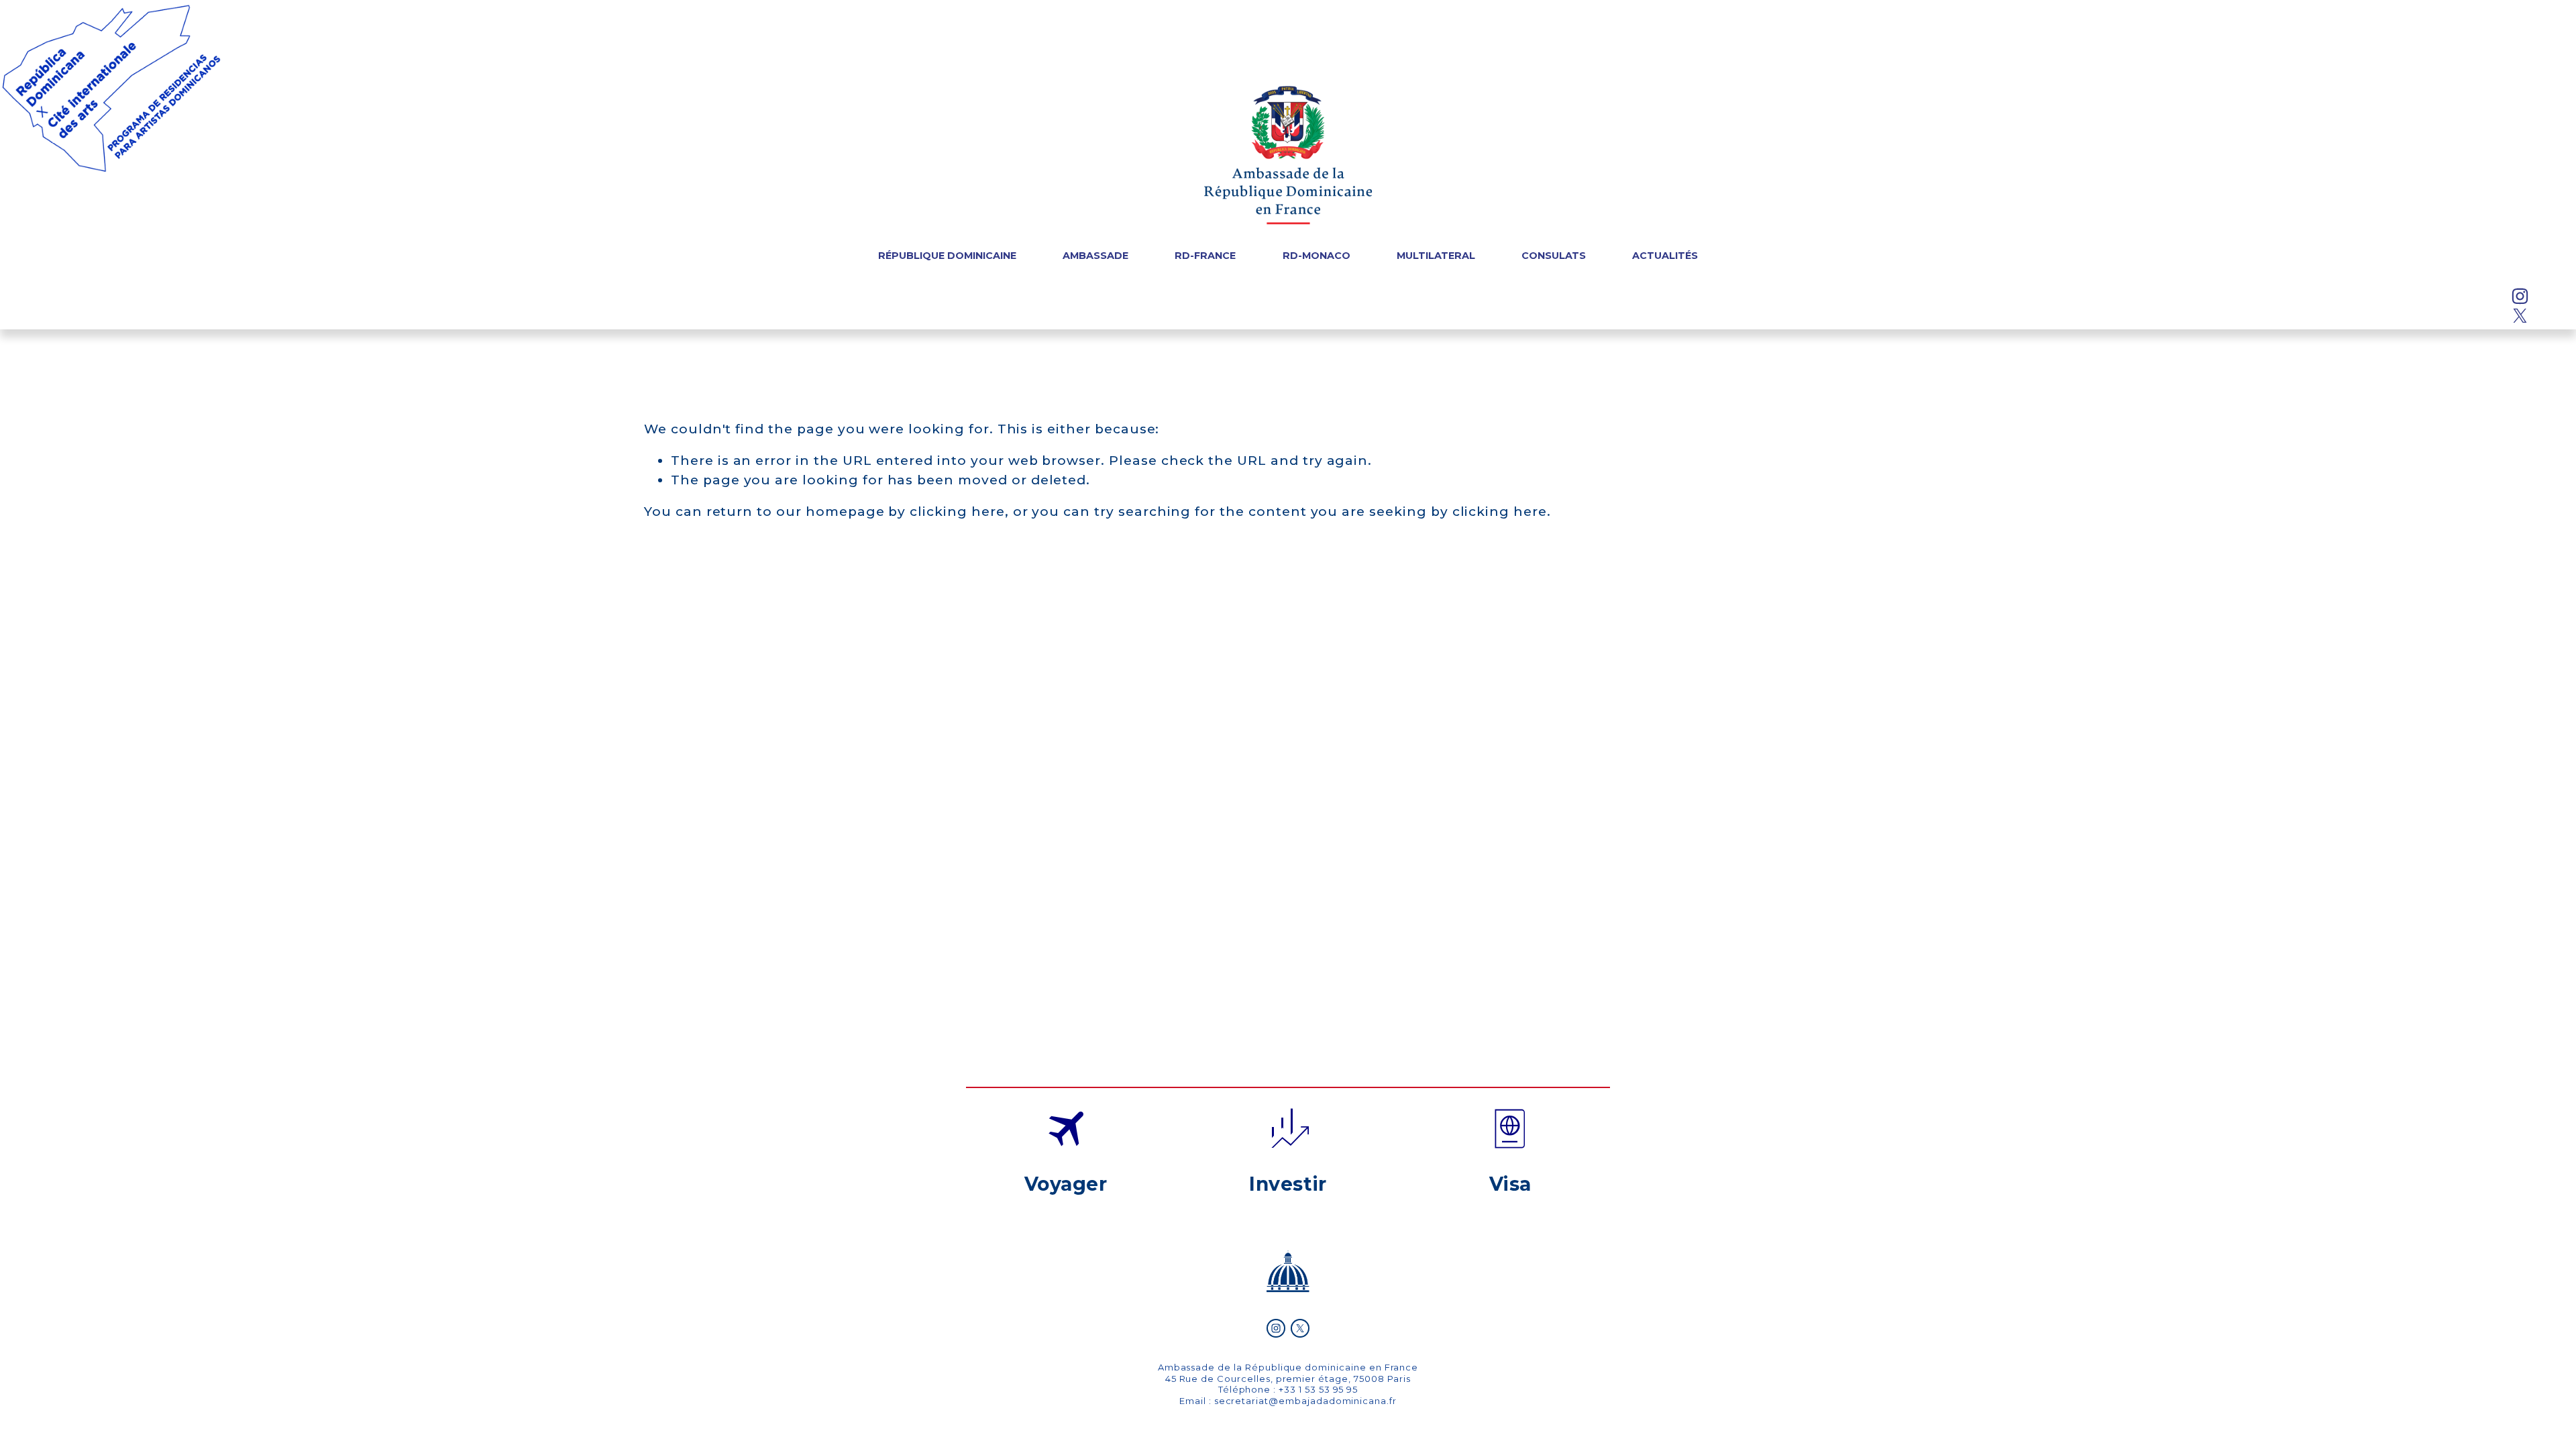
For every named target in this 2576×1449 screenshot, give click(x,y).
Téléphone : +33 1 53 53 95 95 (1288, 1389)
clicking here (957, 512)
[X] (2520, 316)
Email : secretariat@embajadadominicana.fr (1288, 1401)
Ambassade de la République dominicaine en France (1288, 1367)
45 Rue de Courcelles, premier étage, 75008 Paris (1288, 1379)
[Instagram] (2520, 296)
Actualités (1665, 256)
